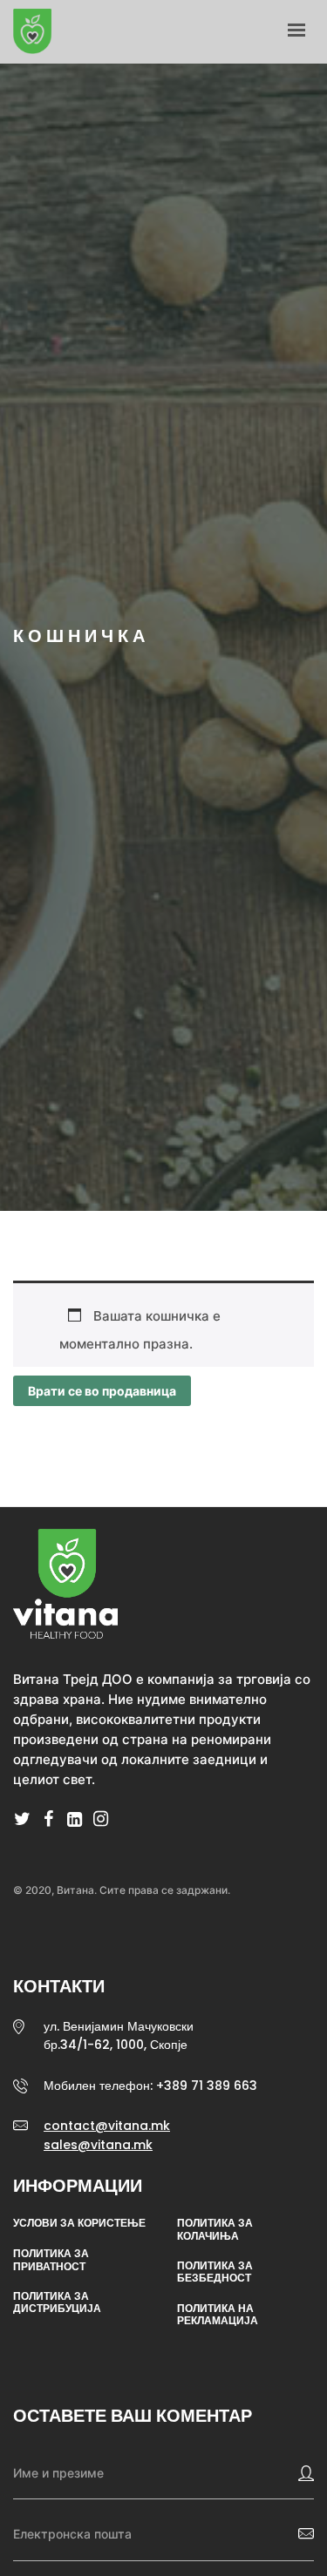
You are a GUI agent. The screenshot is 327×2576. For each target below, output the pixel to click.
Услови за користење (79, 2223)
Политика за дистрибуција (57, 2303)
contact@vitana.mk (107, 2126)
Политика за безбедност (215, 2272)
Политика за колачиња (215, 2230)
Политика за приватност (51, 2260)
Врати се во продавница (102, 1391)
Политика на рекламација (218, 2315)
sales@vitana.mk (98, 2145)
